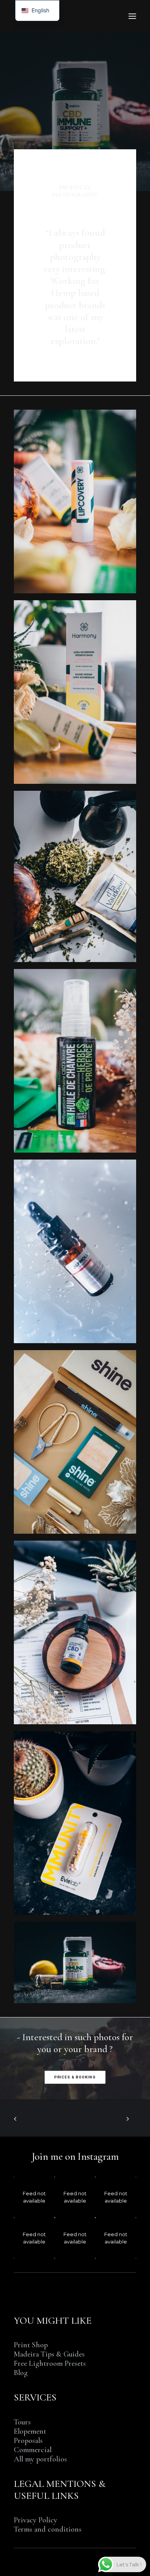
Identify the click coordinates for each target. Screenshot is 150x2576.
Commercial (33, 2450)
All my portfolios (40, 2459)
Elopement (30, 2431)
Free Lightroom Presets (50, 2363)
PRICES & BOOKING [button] (75, 2077)
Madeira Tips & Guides (49, 2354)
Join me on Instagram (75, 2157)
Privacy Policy (36, 2520)
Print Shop (31, 2345)
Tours (22, 2422)
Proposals (28, 2441)
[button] (132, 16)
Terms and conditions (48, 2529)
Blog (21, 2373)
